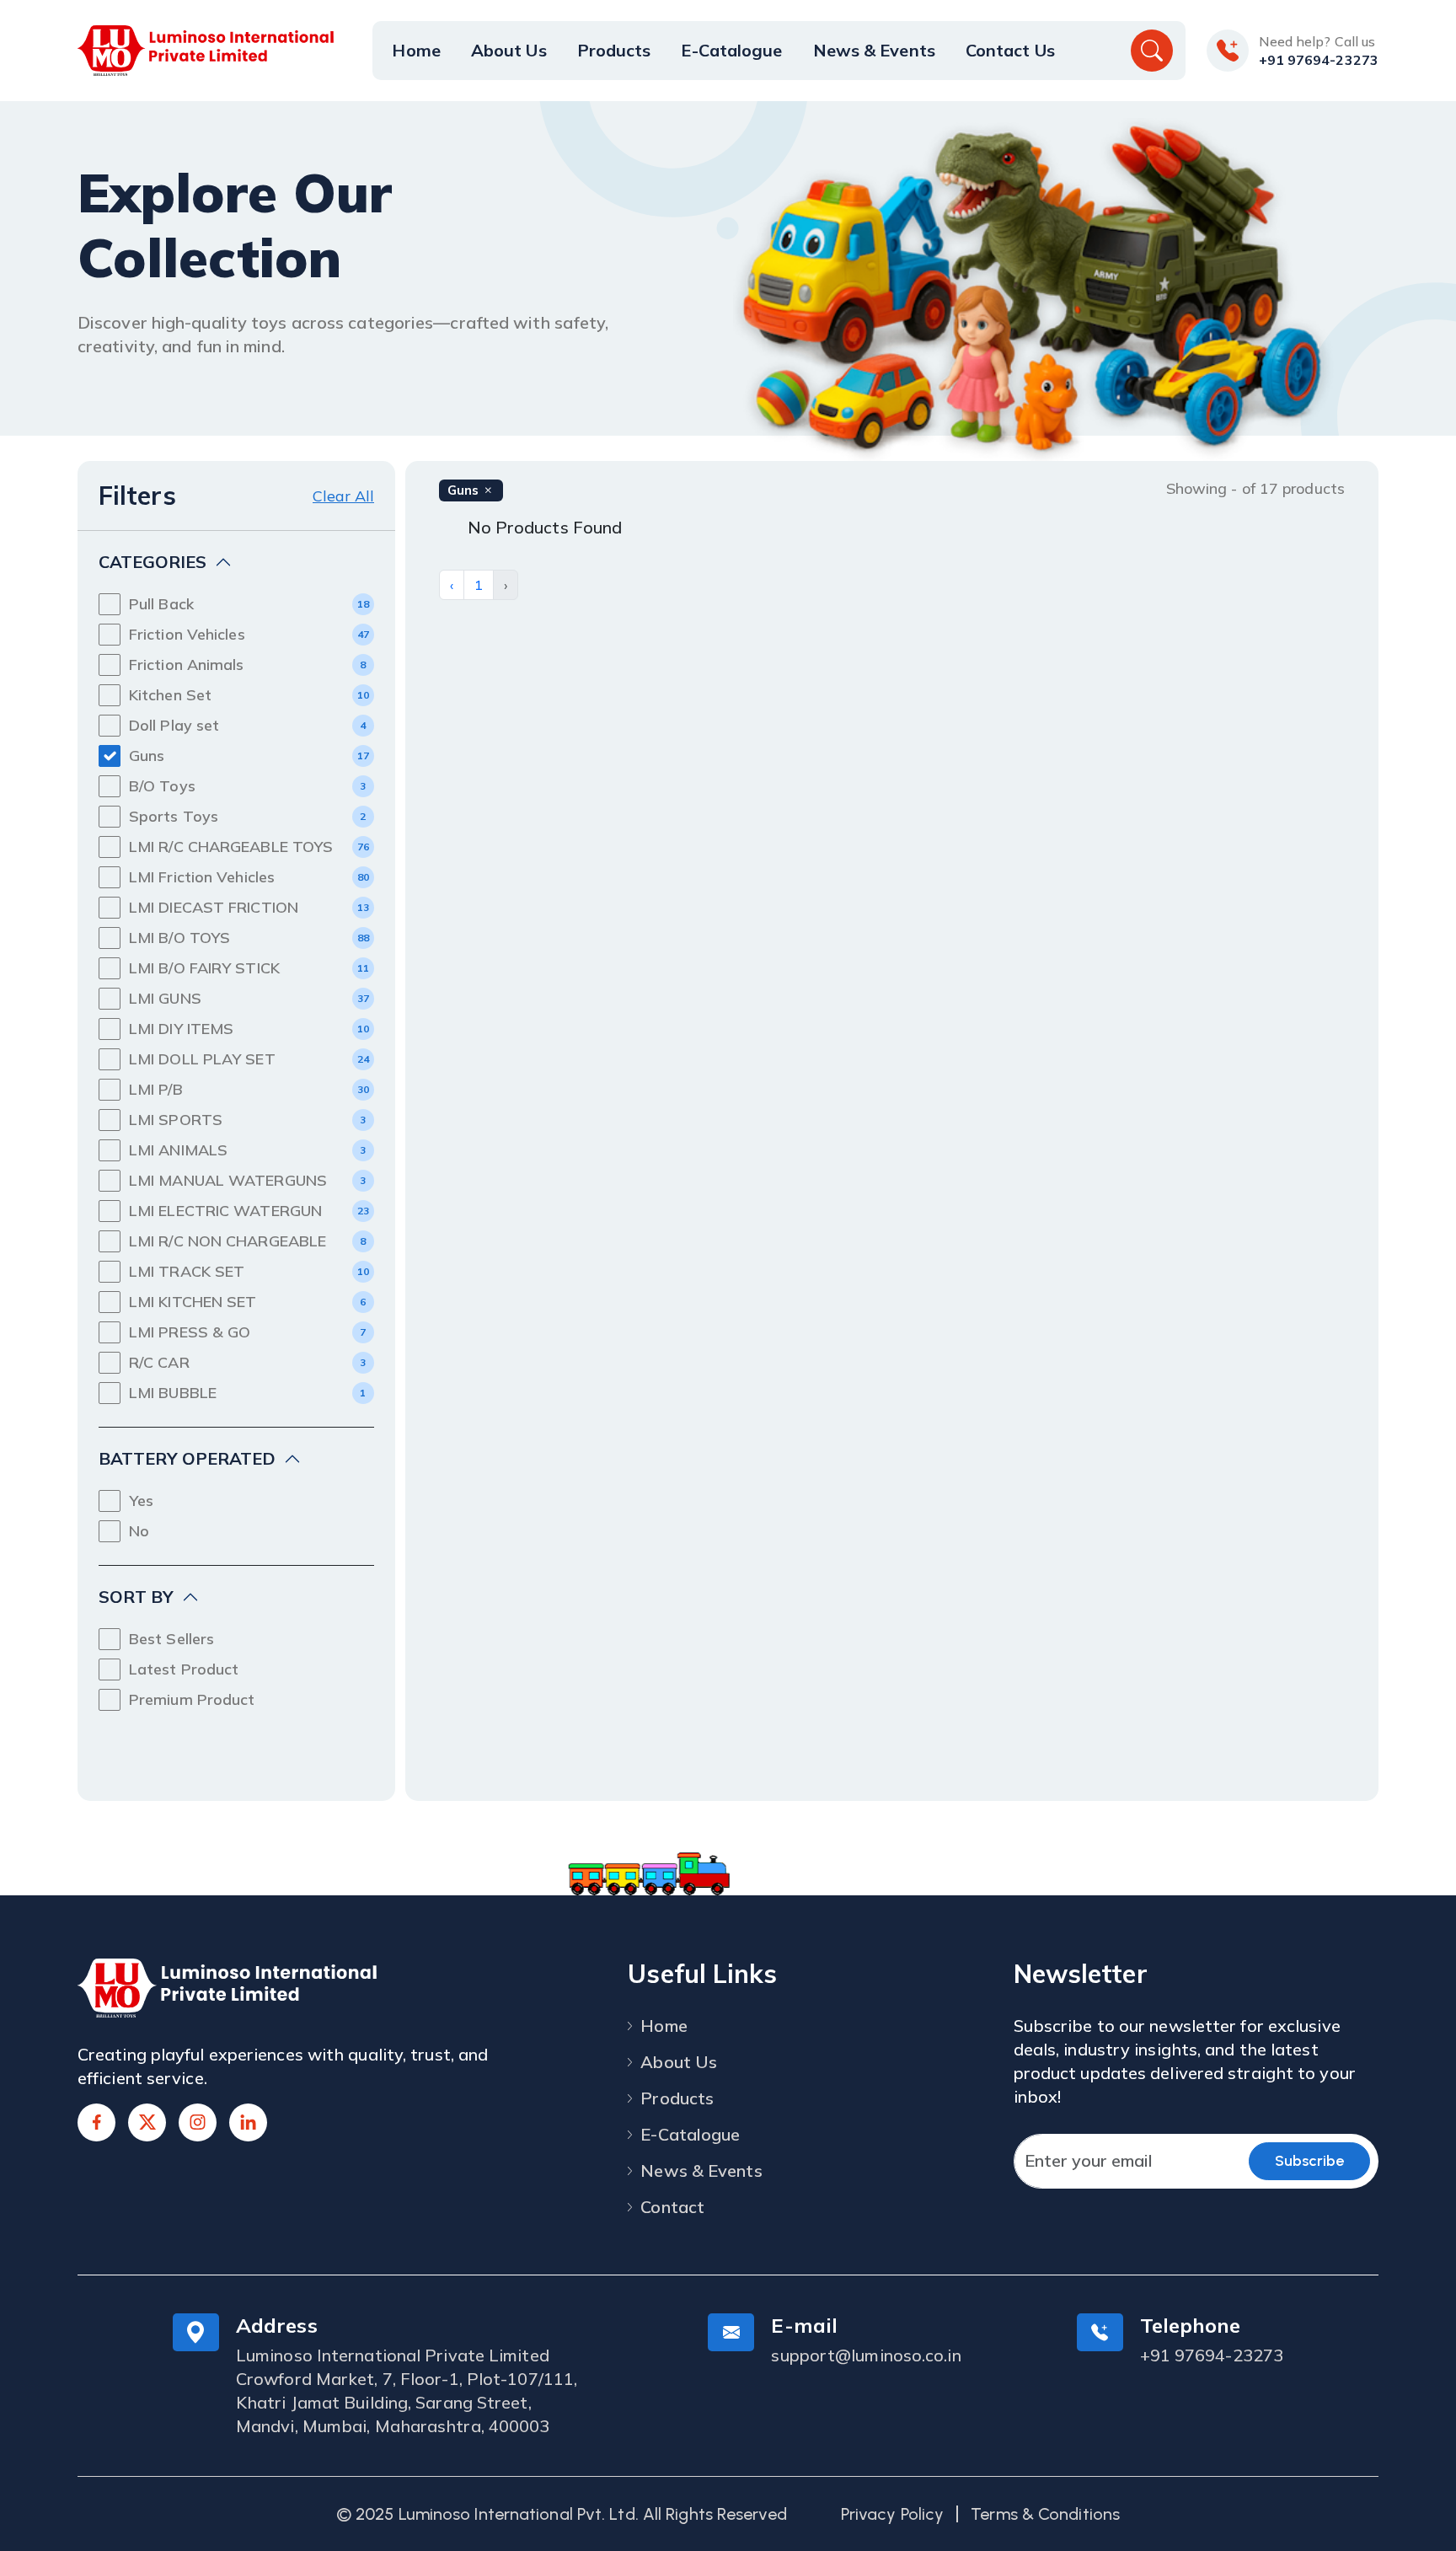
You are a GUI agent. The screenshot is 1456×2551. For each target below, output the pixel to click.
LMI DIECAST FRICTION (214, 907)
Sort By (136, 1597)
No (139, 1531)
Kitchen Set (170, 695)
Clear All (343, 496)
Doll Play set (174, 725)
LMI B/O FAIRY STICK (204, 968)
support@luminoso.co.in (866, 2355)
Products (614, 50)
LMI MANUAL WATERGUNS (228, 1180)
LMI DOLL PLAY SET (202, 1059)
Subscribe (1309, 2161)
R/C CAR (159, 1362)
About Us (509, 50)
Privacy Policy (892, 2514)
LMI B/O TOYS (179, 938)
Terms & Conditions (1045, 2514)
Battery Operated (187, 1458)
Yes (141, 1501)
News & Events (874, 50)
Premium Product (192, 1699)
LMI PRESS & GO (190, 1332)
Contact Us (1010, 50)
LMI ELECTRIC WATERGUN (225, 1211)
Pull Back (161, 604)
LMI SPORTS (176, 1120)
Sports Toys (174, 816)
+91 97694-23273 (1319, 60)
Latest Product (184, 1669)
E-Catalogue (731, 50)
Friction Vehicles (187, 634)
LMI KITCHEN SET (193, 1302)
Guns (147, 756)
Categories (153, 562)
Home (416, 50)
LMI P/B (156, 1089)
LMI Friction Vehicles (202, 877)
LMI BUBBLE (173, 1393)
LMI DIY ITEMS (181, 1029)
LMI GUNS (165, 998)
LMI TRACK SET (187, 1271)
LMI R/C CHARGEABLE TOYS (231, 847)
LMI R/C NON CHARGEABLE (227, 1241)
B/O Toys (162, 786)
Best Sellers (171, 1639)
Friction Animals (187, 665)
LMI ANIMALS (178, 1150)
